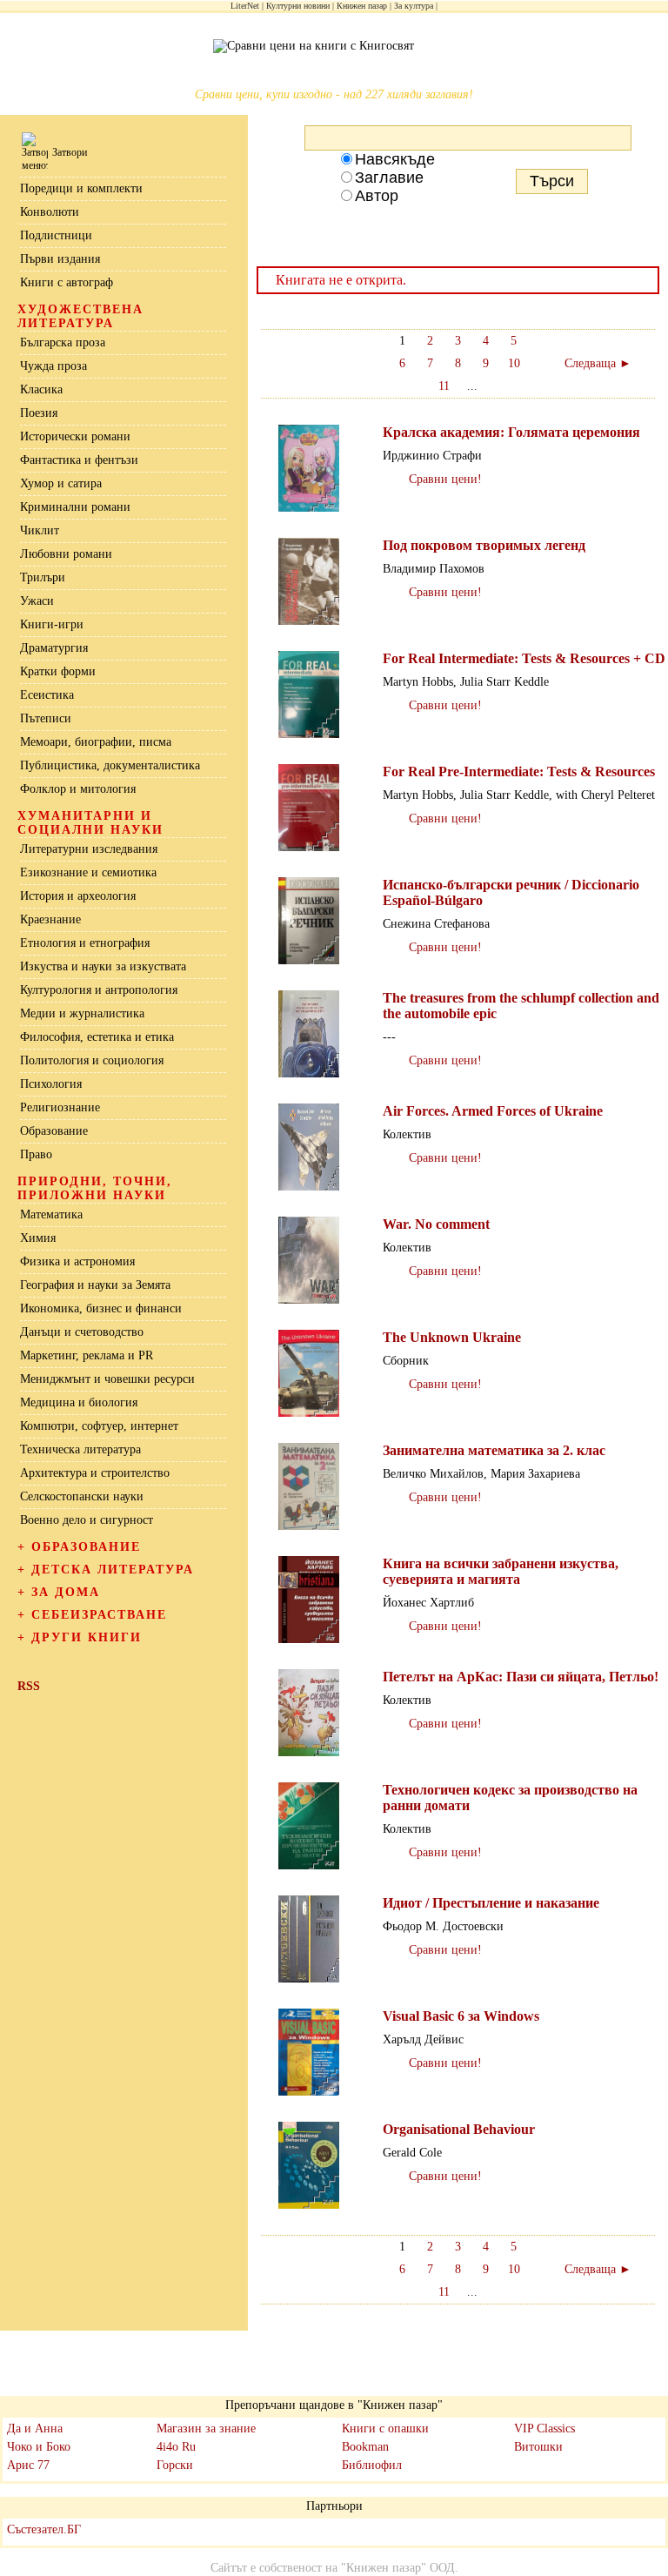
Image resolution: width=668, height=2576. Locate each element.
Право (36, 1154)
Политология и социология (92, 1060)
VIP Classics (544, 2428)
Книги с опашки (385, 2428)
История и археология (78, 896)
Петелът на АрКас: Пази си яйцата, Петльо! (521, 1677)
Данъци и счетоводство (82, 1332)
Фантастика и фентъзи (79, 460)
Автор (377, 196)
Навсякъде (395, 159)
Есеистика (47, 695)
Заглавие (389, 178)
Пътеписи (46, 718)
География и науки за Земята (95, 1285)
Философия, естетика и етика (97, 1037)
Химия (38, 1238)
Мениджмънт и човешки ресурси (107, 1379)
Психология (51, 1084)
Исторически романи (75, 436)
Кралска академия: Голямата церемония (511, 432)
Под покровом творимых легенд (484, 545)
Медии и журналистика (82, 1013)
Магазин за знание (206, 2428)
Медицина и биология (79, 1402)
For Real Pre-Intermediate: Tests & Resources (519, 771)
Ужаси (37, 601)
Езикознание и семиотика (88, 872)
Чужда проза (53, 366)
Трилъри (43, 577)
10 (514, 363)
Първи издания (60, 259)
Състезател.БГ (44, 2529)
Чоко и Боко (39, 2447)
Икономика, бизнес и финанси (101, 1308)
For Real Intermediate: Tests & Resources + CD (524, 658)
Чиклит (40, 530)
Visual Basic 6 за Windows (461, 2016)
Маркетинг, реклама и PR (87, 1355)
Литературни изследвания (89, 849)
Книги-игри (52, 624)
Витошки (538, 2447)
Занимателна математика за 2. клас (494, 1450)
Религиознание (60, 1107)
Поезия (39, 413)
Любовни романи (66, 554)
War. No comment (436, 1224)
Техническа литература (80, 1449)
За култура (414, 6)
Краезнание (50, 919)
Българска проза (63, 342)
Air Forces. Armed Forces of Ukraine (493, 1111)
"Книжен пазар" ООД (398, 2568)
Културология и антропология (99, 990)
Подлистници (56, 235)
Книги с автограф (67, 282)
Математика (51, 1214)
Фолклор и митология (78, 789)
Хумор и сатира (61, 483)
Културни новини (298, 6)
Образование (54, 1131)
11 (444, 386)
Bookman (365, 2447)
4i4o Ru (176, 2447)
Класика (41, 389)
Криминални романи (75, 507)
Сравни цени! (445, 479)
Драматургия (54, 648)
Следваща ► (598, 363)
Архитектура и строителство (95, 1473)
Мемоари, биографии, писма (96, 742)
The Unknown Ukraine (452, 1337)
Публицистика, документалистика (110, 765)
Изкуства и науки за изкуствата (103, 966)
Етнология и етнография (85, 943)
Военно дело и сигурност (87, 1520)
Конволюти (50, 212)
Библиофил (372, 2465)
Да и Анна (35, 2428)
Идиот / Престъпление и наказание (491, 1903)
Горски (175, 2465)
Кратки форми (58, 671)
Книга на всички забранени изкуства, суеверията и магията (501, 1571)
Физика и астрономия (77, 1261)
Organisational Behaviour (459, 2129)
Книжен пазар (362, 6)
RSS (29, 1686)
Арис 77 (28, 2465)
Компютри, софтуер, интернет (99, 1426)
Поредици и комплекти (81, 188)
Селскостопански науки (82, 1496)
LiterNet (245, 6)
